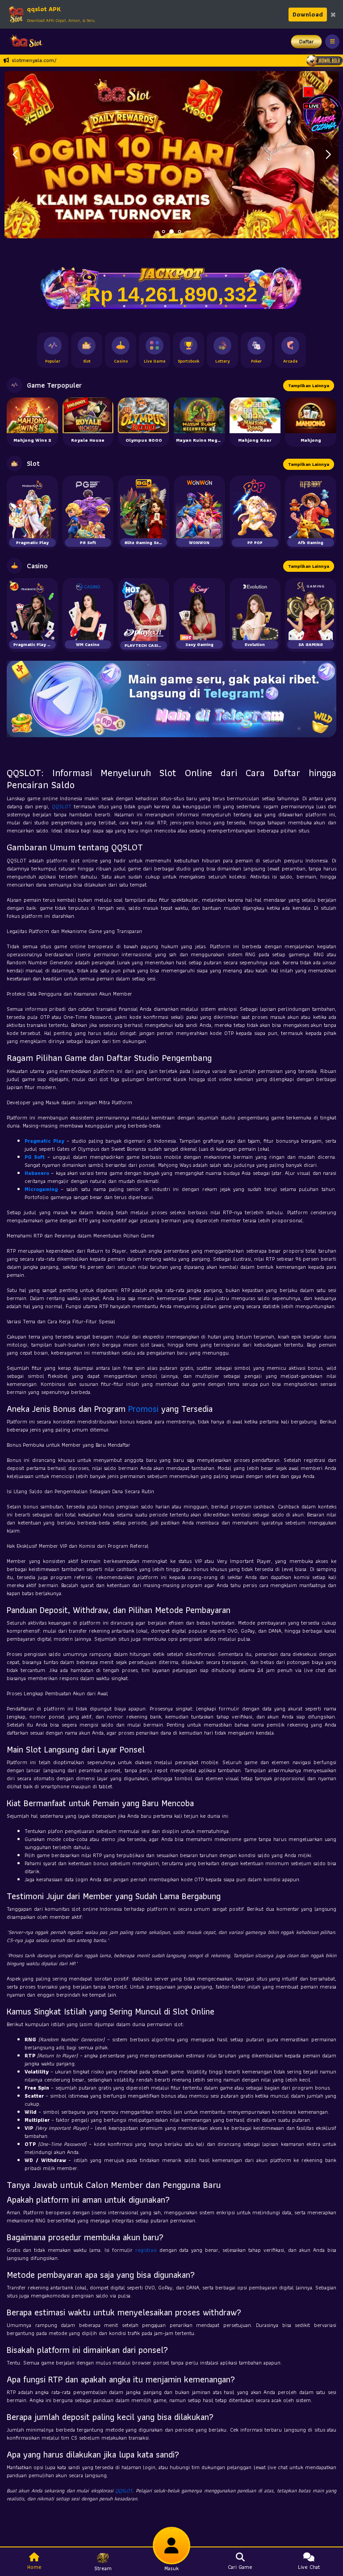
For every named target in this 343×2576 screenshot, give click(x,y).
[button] (328, 155)
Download (308, 14)
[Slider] (171, 154)
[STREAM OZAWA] (323, 113)
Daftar (307, 41)
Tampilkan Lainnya (309, 386)
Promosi (143, 1409)
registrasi (146, 2250)
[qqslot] (24, 42)
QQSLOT (62, 806)
